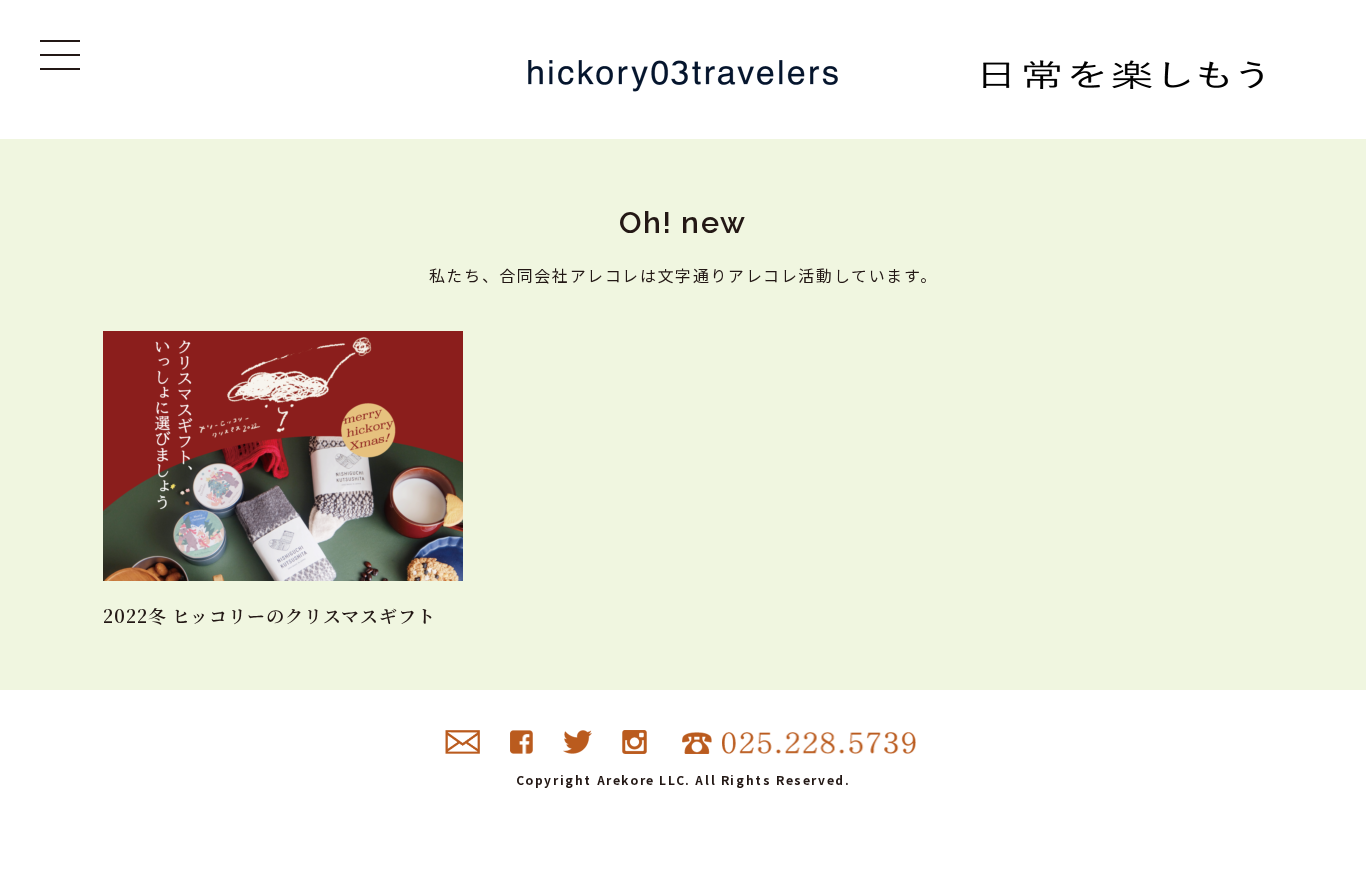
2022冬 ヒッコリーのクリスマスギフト (269, 615)
